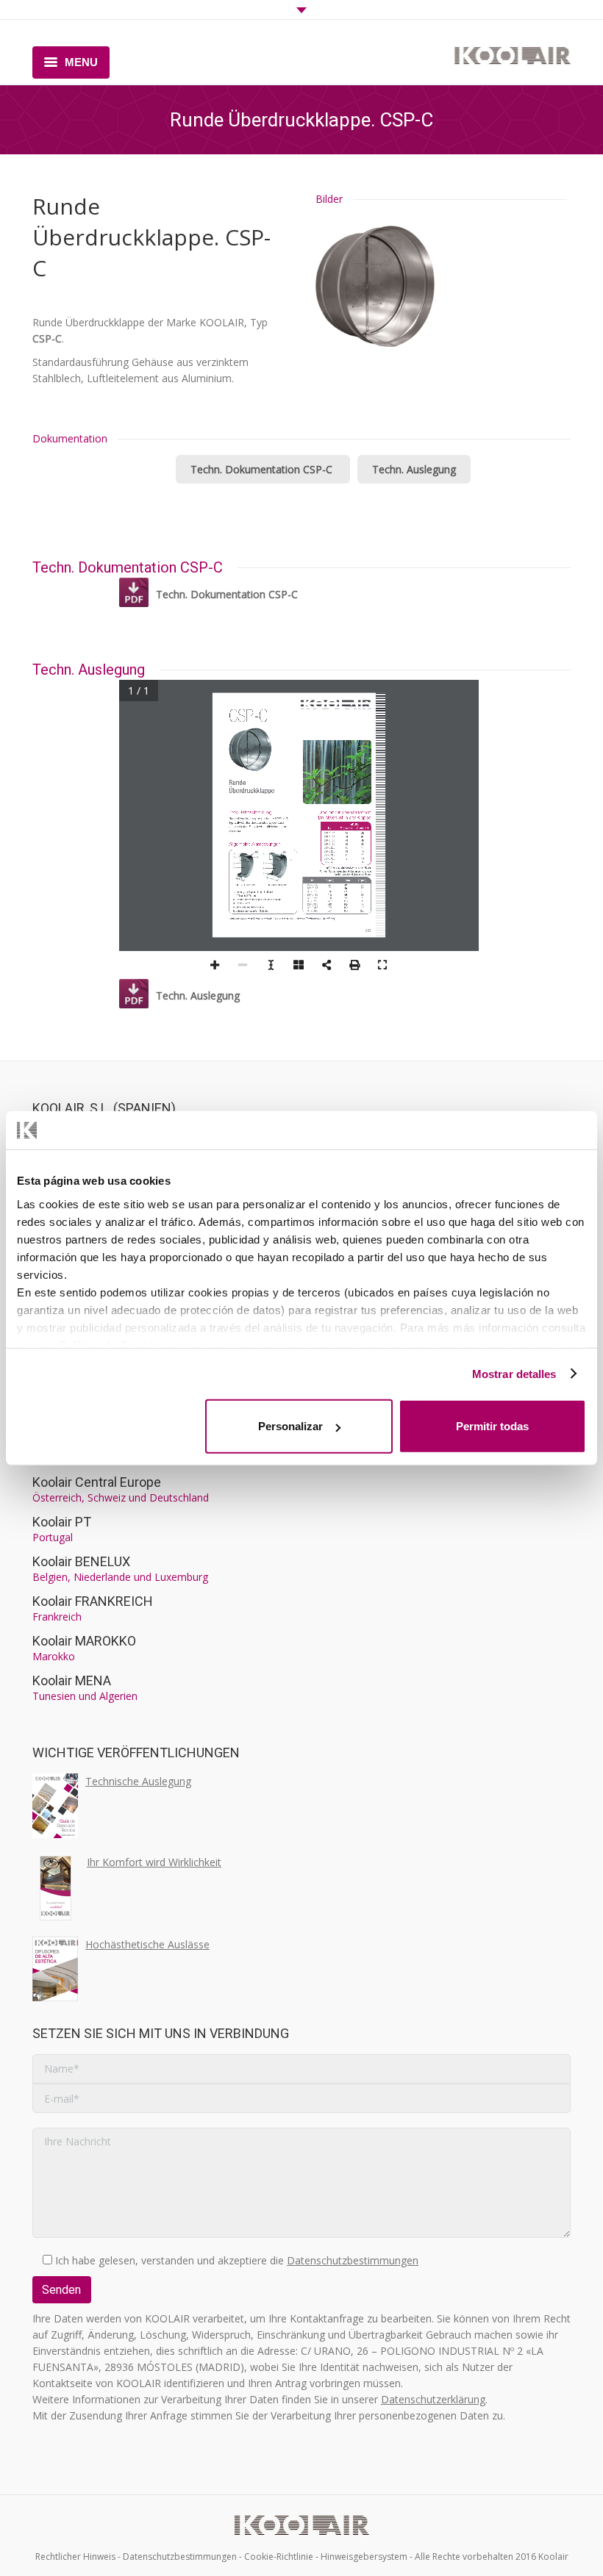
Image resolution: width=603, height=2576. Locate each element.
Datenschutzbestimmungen (353, 2260)
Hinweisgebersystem (364, 2557)
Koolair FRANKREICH (93, 1601)
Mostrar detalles (514, 1373)
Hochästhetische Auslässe (147, 1944)
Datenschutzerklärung (433, 2399)
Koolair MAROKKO (84, 1641)
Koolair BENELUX (81, 1561)
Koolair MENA (72, 1680)
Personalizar (290, 1426)
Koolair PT (62, 1522)
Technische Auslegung (138, 1781)
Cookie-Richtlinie (279, 2557)
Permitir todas (492, 1426)
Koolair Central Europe (97, 1482)
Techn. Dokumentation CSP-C (263, 469)
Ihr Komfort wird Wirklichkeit (154, 1862)
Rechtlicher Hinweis (75, 2557)
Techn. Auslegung (414, 469)
